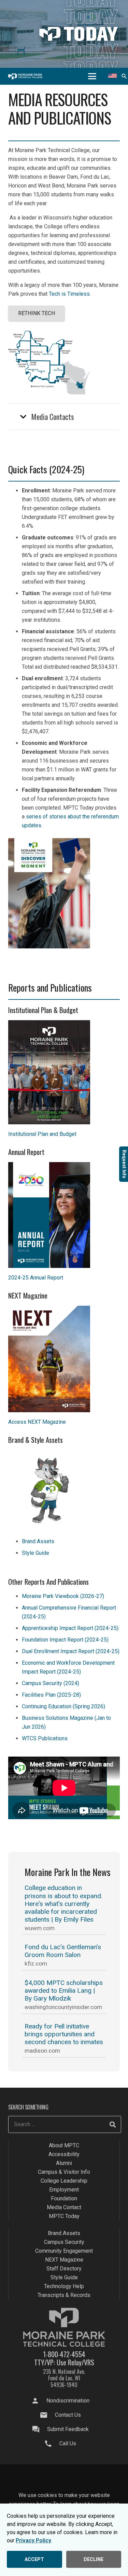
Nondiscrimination (68, 2401)
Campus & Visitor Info (64, 2172)
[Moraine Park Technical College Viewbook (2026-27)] (64, 893)
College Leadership (64, 2181)
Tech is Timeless (69, 294)
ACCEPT (34, 2559)
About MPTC (64, 2145)
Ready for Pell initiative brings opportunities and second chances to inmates (64, 2034)
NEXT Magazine (64, 2260)
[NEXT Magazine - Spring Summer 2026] (64, 1359)
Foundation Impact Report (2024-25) (65, 1640)
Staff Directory (64, 2269)
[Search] (113, 2124)
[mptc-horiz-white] (25, 76)
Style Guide (35, 1553)
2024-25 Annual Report (36, 1278)
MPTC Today (64, 2216)
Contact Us (68, 2415)
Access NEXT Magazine (37, 1422)
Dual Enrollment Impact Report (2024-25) (71, 1651)
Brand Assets (38, 1541)
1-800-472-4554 (64, 2354)
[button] (92, 76)
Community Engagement (64, 2251)
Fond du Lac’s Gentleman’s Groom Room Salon (63, 1951)
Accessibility (64, 2154)
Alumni (64, 2163)
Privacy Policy (33, 2540)
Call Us (68, 2443)
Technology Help (64, 2286)
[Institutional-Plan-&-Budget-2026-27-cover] (64, 1072)
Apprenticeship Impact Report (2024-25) (70, 1628)
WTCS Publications (45, 1738)
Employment (64, 2190)
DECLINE (94, 2559)
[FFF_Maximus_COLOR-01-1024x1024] (64, 1491)
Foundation (64, 2198)
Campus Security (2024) (51, 1683)
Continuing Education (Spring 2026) (63, 1706)
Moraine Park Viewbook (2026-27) (63, 1596)
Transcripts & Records (64, 2295)
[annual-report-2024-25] (64, 1215)
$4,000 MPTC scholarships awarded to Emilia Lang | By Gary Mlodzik (64, 1991)
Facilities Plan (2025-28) (51, 1695)
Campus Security (64, 2242)
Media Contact (64, 2207)
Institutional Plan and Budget (42, 1134)
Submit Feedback (68, 2429)
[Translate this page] (112, 76)
